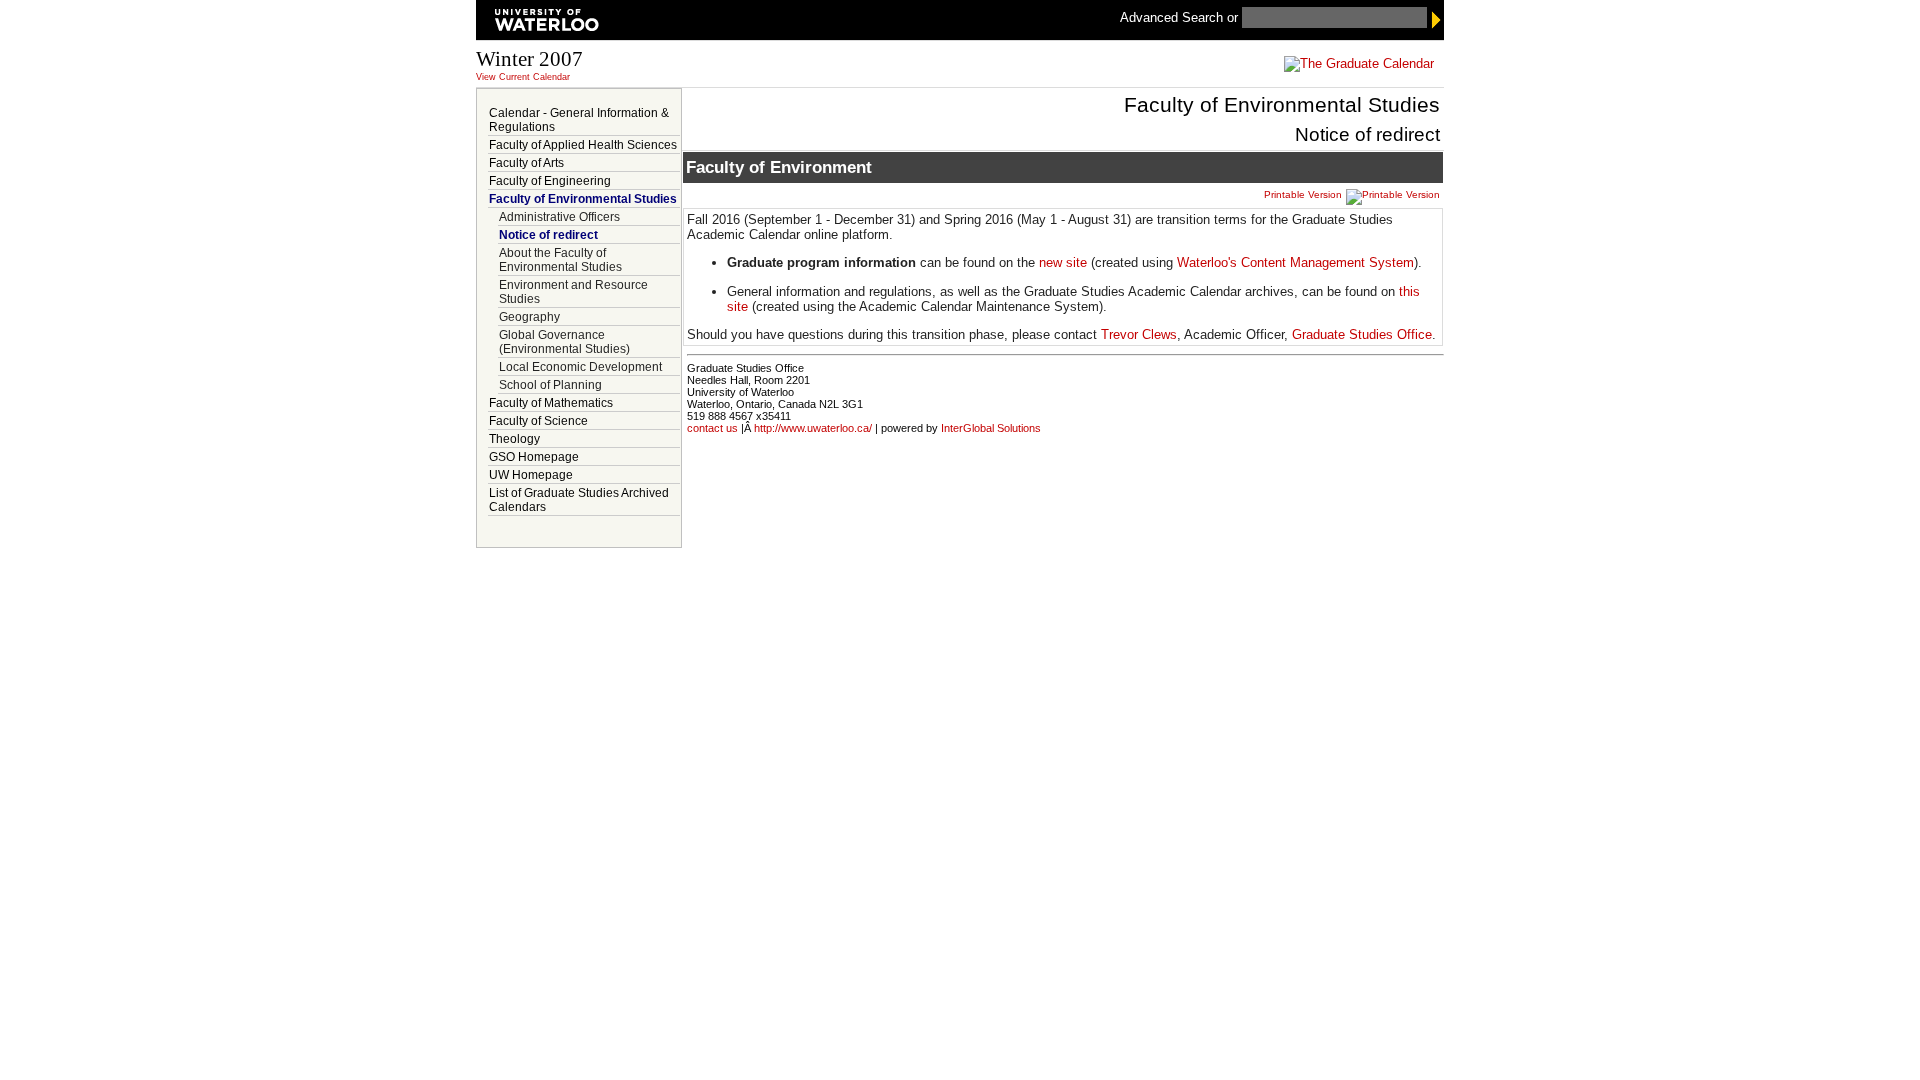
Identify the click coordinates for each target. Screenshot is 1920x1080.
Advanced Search (1173, 17)
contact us (712, 428)
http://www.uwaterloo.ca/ (813, 428)
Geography (529, 317)
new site (1063, 262)
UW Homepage (531, 475)
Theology (514, 439)
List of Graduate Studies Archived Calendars (579, 500)
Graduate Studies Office (1362, 334)
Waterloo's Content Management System (1295, 262)
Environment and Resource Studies (573, 292)
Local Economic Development (580, 367)
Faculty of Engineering (550, 181)
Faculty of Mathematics (551, 403)
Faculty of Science (538, 421)
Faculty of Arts (526, 163)
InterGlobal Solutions (991, 428)
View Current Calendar (523, 77)
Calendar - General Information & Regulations (579, 120)
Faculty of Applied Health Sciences (583, 145)
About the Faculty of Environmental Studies (560, 260)
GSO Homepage (534, 457)
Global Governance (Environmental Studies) (564, 342)
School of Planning (550, 385)
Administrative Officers (559, 217)
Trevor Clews (1139, 334)
